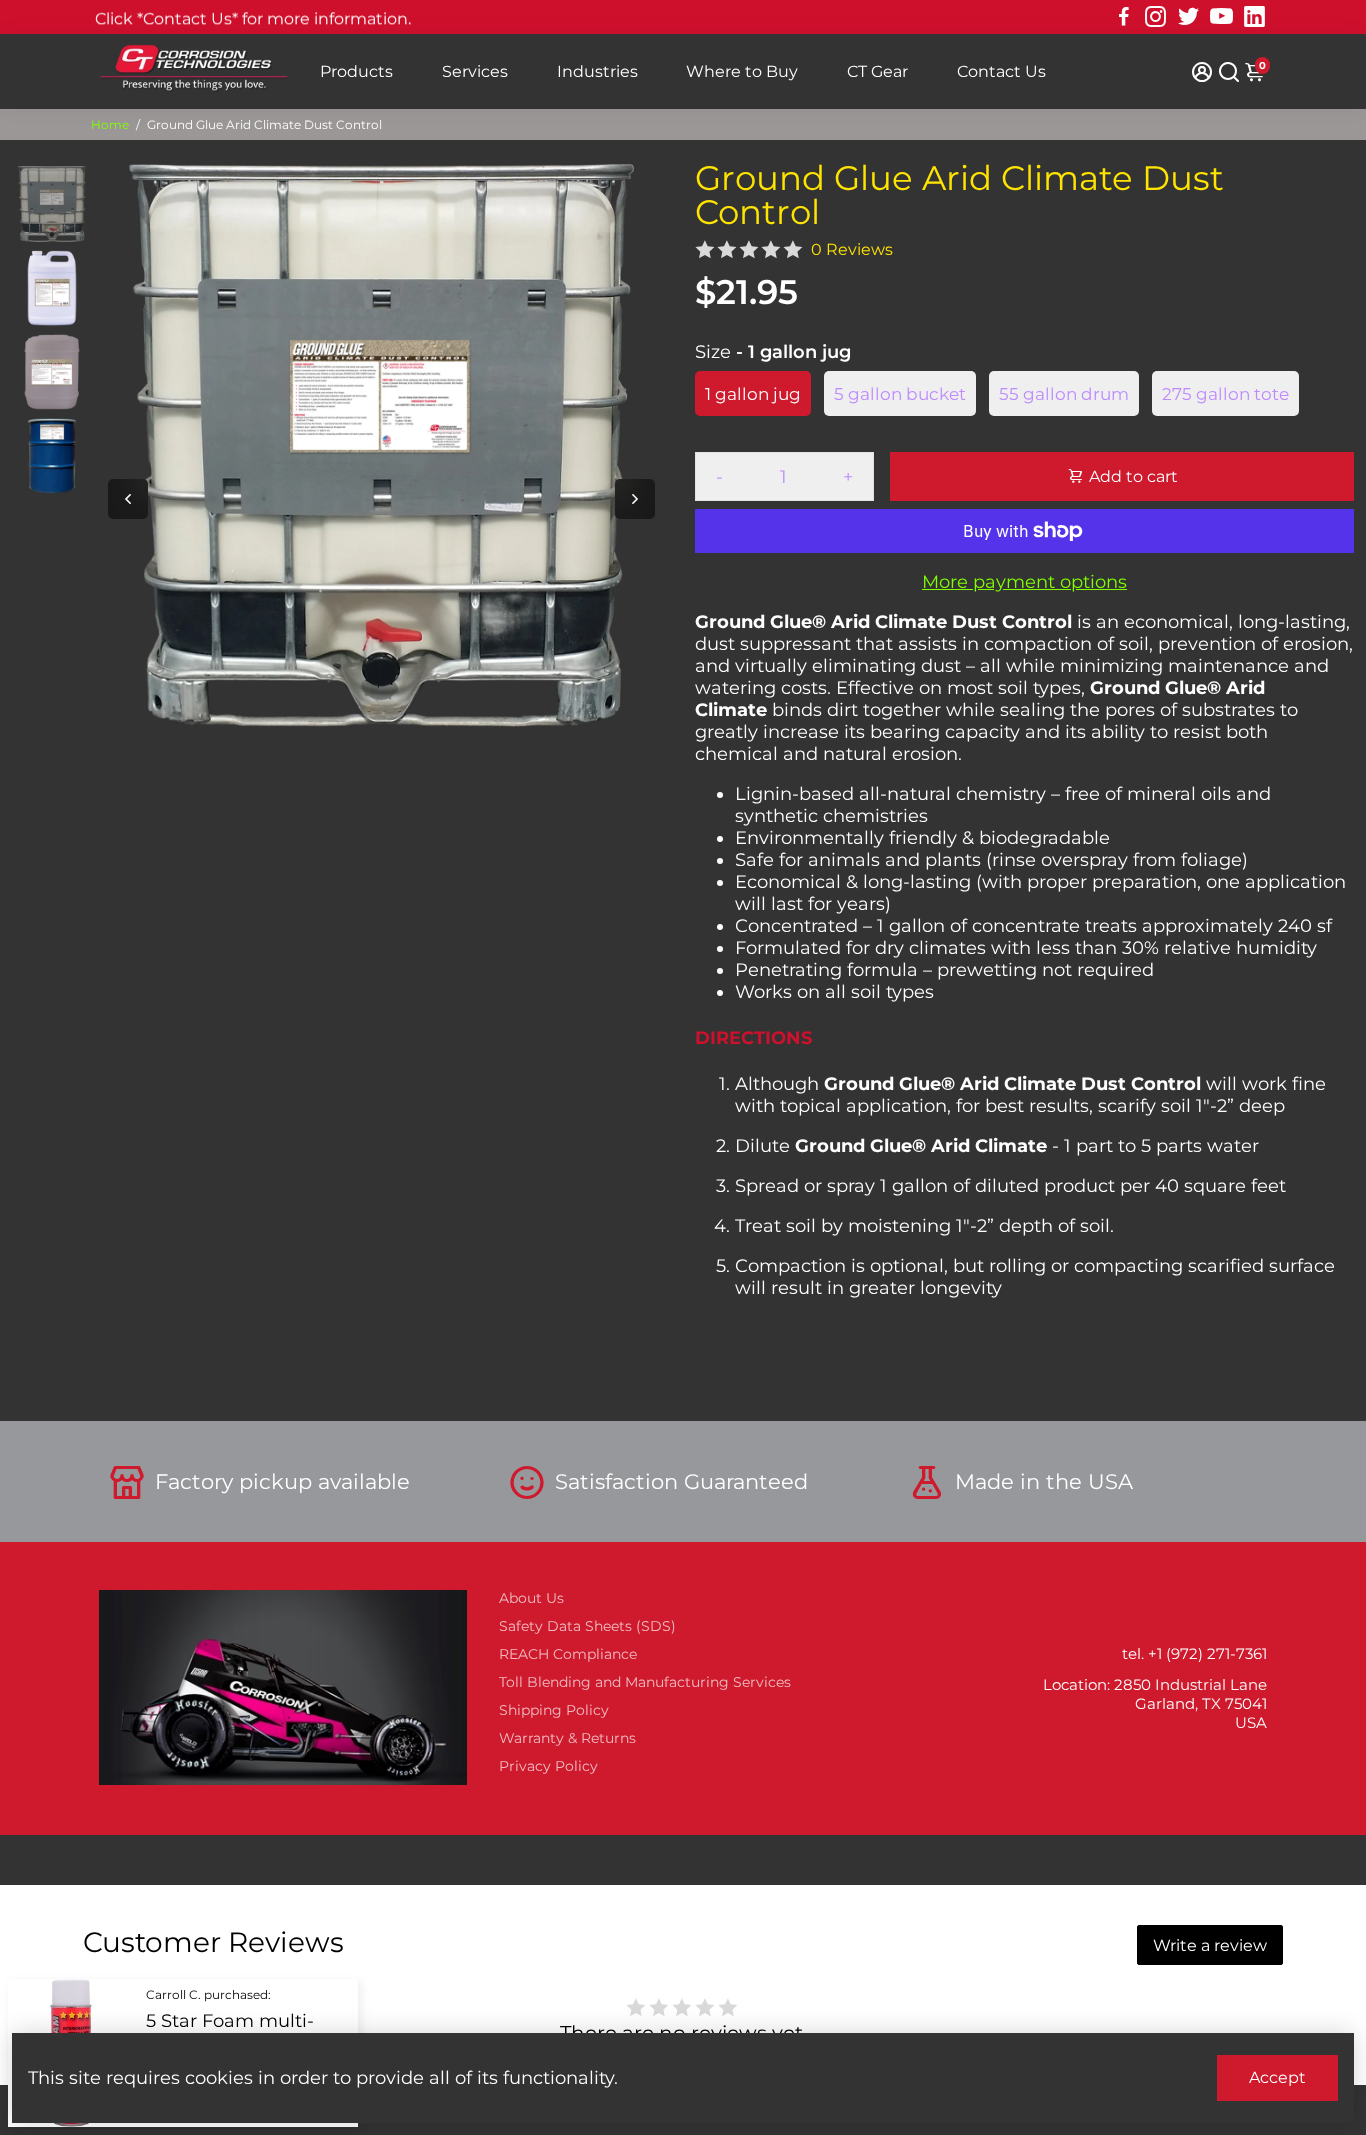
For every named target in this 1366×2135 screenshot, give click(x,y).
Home (110, 124)
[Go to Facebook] (1124, 17)
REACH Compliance (568, 1654)
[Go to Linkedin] (1254, 17)
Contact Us (1001, 71)
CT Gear (877, 71)
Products (356, 71)
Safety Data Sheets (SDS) (587, 1626)
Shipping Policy (554, 1710)
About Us (531, 1598)
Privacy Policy (548, 1766)
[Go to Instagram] (1155, 17)
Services (475, 71)
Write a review (1210, 1945)
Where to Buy (742, 71)
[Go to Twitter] (1188, 17)
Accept (1277, 2077)
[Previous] (128, 499)
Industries (597, 71)
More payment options (1024, 582)
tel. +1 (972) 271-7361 (1194, 1653)
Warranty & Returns (567, 1738)
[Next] (635, 499)
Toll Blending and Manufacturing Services (645, 1682)
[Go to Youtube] (1221, 17)
